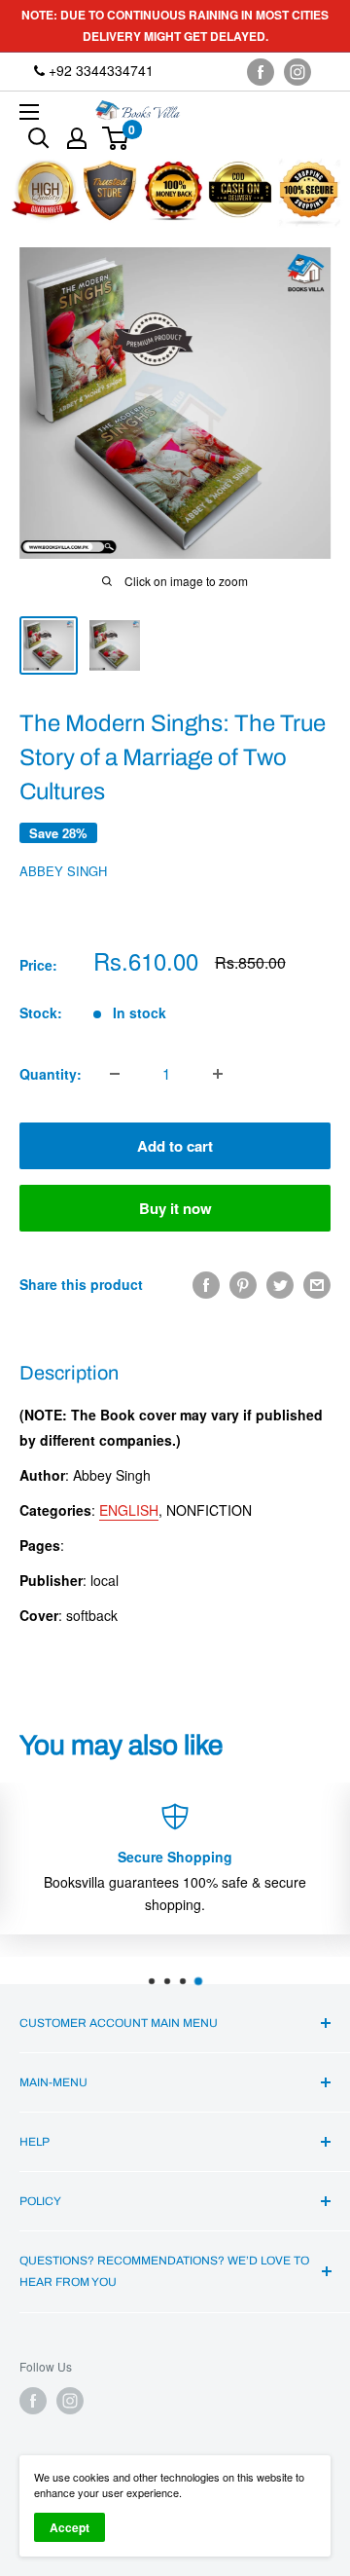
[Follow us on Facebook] (261, 72)
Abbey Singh (63, 871)
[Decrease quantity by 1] (115, 1074)
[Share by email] (317, 1285)
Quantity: (51, 1074)
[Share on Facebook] (206, 1285)
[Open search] (39, 138)
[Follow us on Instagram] (297, 72)
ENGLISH (129, 1510)
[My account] (77, 138)
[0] (116, 138)
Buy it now (175, 1208)
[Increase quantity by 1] (218, 1074)
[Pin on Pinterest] (243, 1285)
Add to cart (175, 1146)
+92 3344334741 (99, 70)
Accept (70, 2527)
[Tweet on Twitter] (280, 1285)
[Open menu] (29, 112)
